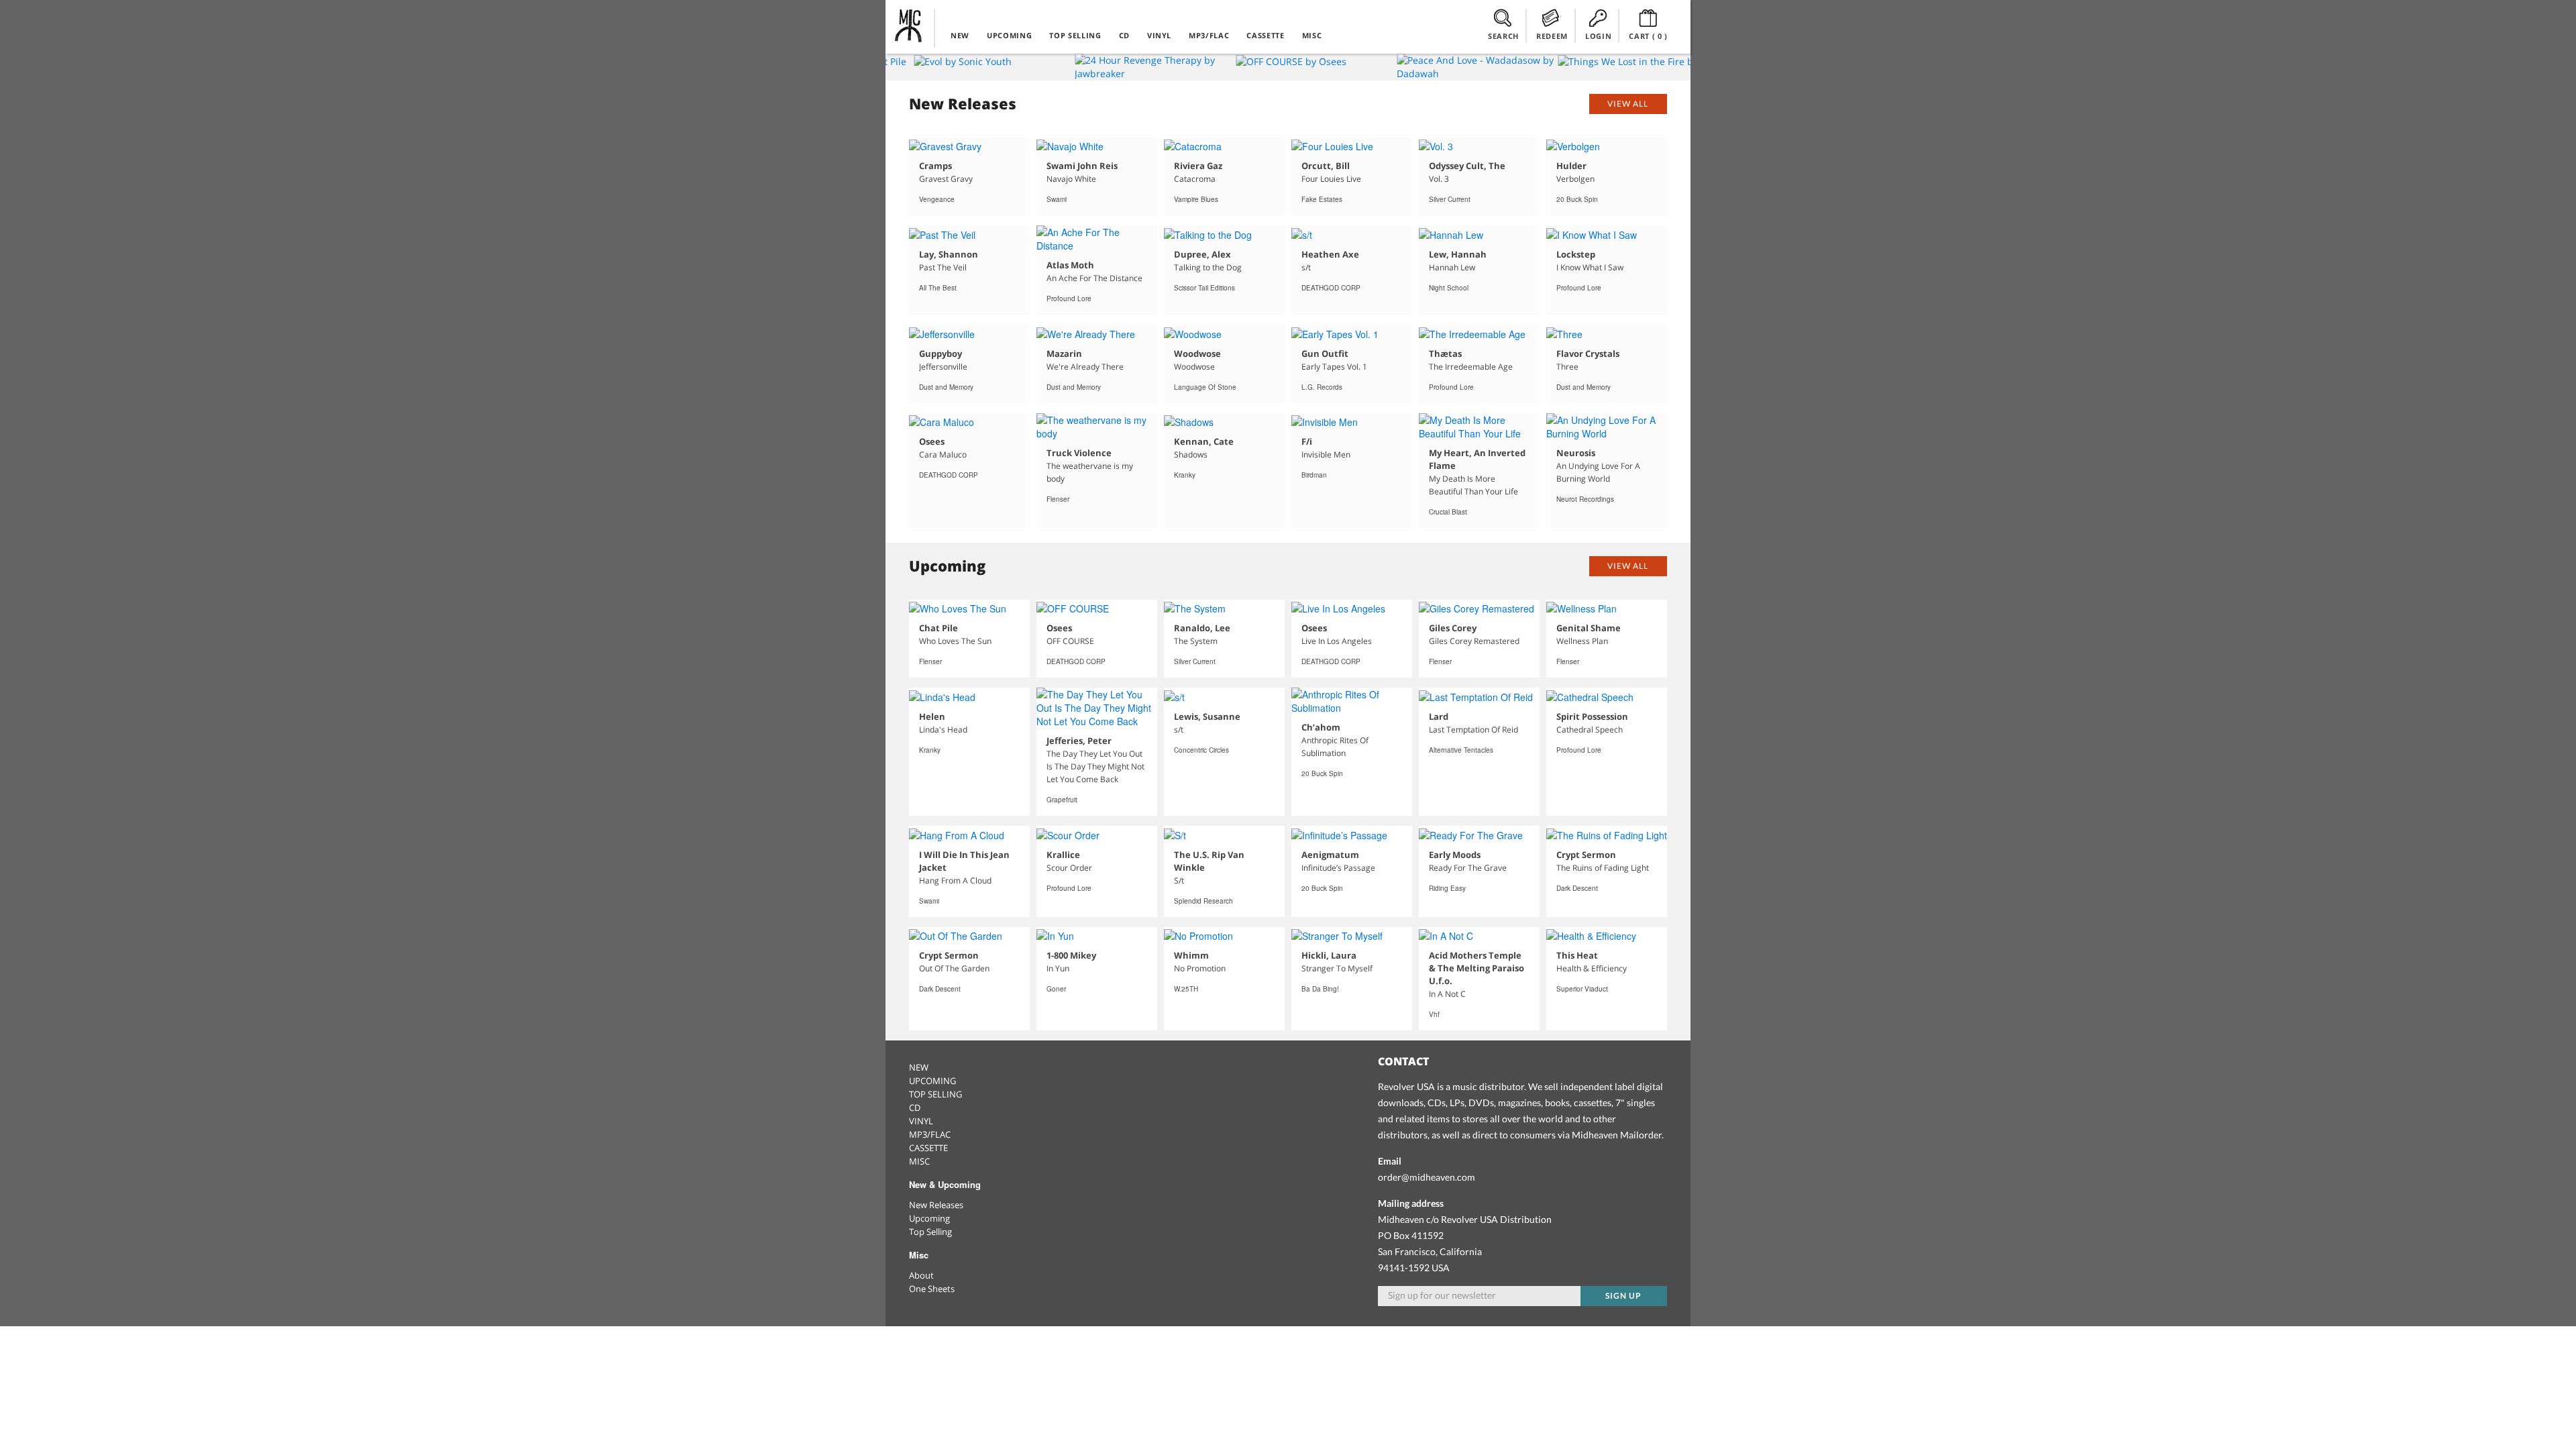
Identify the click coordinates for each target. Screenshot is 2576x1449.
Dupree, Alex (1202, 254)
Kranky (1185, 475)
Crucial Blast (1448, 512)
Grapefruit (1062, 800)
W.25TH (1186, 989)
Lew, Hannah (1458, 254)
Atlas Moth (1070, 265)
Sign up (1623, 1296)
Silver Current (1450, 199)
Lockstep (1576, 254)
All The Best (938, 288)
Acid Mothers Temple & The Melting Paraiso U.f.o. (1477, 968)
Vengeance (937, 199)
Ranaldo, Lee (1202, 628)
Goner (1056, 989)
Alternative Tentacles (1461, 750)
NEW (960, 35)
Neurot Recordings (1585, 499)
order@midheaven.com (1427, 1177)
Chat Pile (938, 628)
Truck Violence (1079, 453)
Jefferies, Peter (1079, 741)
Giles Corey (1453, 628)
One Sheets (932, 1289)
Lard (1439, 716)
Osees (932, 441)
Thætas (1445, 354)
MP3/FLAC (1209, 35)
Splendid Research (1203, 901)
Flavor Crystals (1588, 354)
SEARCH (1503, 36)
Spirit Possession (1592, 716)
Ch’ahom (1321, 727)
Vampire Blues (1196, 199)
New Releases (936, 1205)
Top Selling (930, 1232)
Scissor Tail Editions (1204, 288)
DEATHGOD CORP (1331, 288)
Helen (932, 716)
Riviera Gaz (1198, 166)
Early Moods (1455, 855)
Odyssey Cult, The (1467, 166)
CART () (1648, 36)
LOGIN (1598, 36)
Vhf (1434, 1014)
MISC (1312, 35)
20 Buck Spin (1577, 199)
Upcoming (929, 1218)
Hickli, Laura (1329, 955)
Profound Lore (1069, 299)
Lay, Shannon (949, 254)
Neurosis (1576, 453)
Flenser (1058, 499)
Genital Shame (1589, 628)
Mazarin (1064, 354)
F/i (1307, 441)
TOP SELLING (1075, 35)
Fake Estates (1322, 199)
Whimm (1191, 955)
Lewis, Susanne (1207, 716)
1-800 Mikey (1071, 955)
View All (1628, 104)
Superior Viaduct (1582, 989)
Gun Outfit (1325, 354)
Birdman (1314, 475)
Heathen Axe (1330, 254)
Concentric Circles (1201, 750)
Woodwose (1197, 354)
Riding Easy (1447, 888)
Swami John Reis (1082, 166)
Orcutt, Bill (1326, 166)
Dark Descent (1577, 888)
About (921, 1275)
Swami (1057, 199)
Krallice (1063, 855)
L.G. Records (1322, 387)
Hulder (1571, 166)
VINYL (1159, 35)
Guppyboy (941, 354)
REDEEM (1552, 36)
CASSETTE (1265, 35)
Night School (1449, 288)
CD (1124, 35)
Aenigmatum (1330, 855)
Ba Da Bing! (1320, 989)
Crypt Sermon (1586, 855)
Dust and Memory (946, 387)
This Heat (1577, 955)
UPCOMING (1009, 35)
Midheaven (909, 25)
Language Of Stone (1205, 387)
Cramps (935, 166)
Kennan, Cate (1204, 441)
